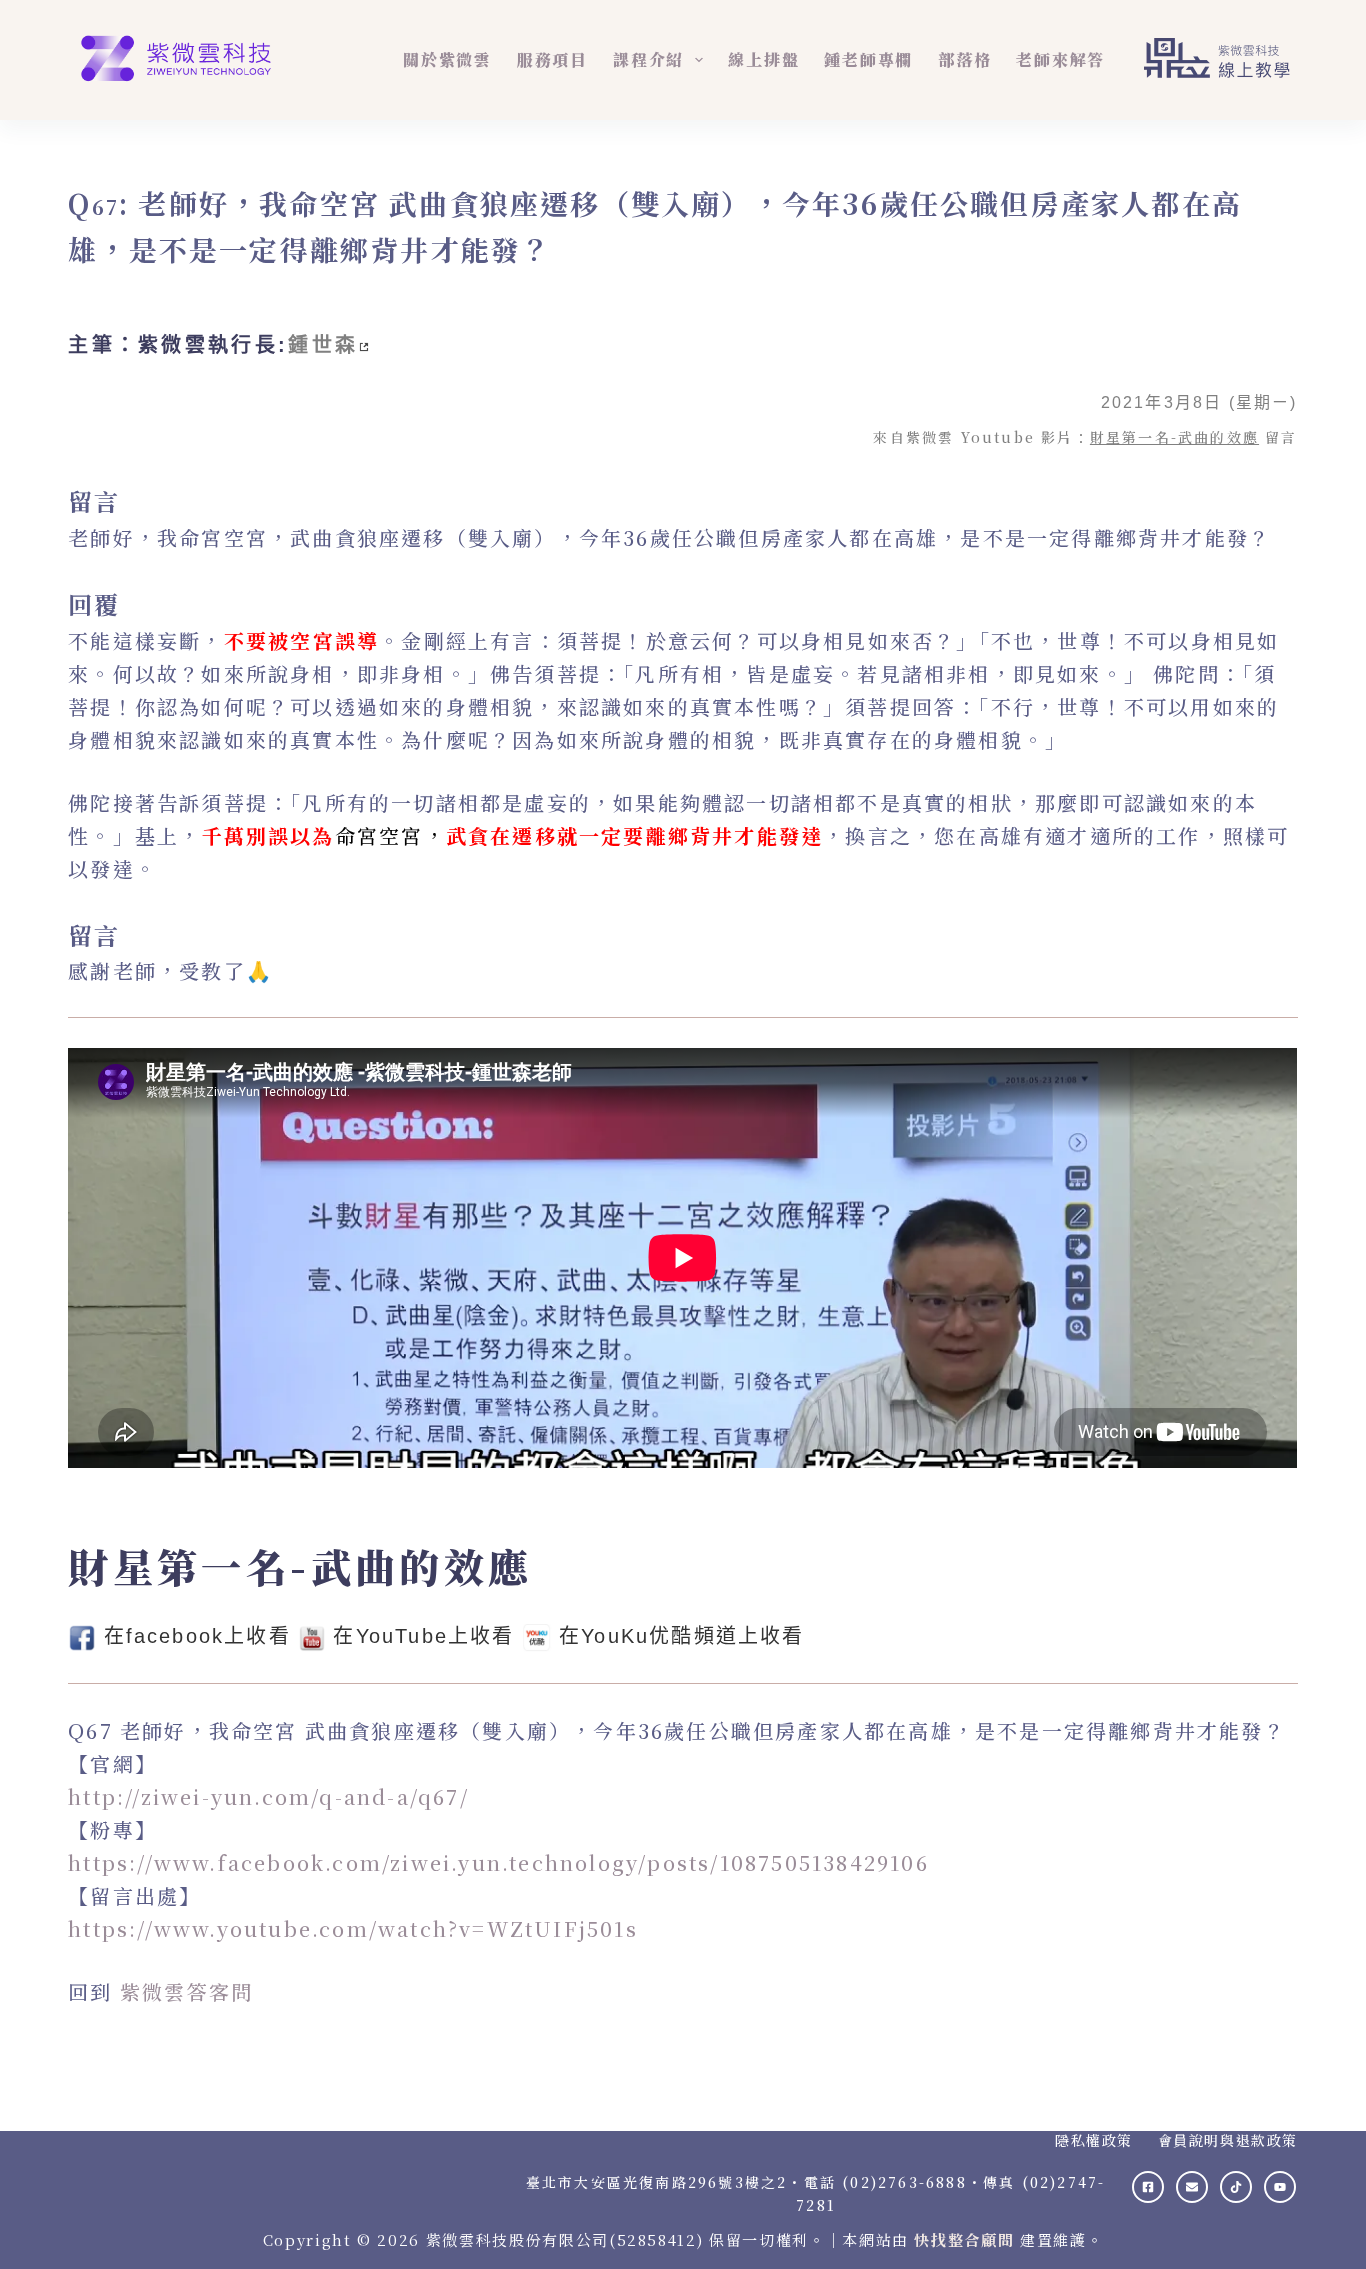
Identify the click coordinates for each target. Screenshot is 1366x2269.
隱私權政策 (1094, 2140)
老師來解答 (1060, 59)
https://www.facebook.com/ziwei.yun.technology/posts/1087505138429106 (498, 1862)
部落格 (964, 59)
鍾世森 (323, 345)
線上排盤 (763, 59)
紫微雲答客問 (186, 1991)
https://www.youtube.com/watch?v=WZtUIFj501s (353, 1928)
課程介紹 (648, 59)
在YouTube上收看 (423, 1636)
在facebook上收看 (197, 1636)
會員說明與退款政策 (1228, 2140)
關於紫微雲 (447, 59)
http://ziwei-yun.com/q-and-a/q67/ (268, 1796)
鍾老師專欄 (868, 59)
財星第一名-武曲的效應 (1174, 437)
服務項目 (552, 59)
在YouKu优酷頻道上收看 (682, 1636)
